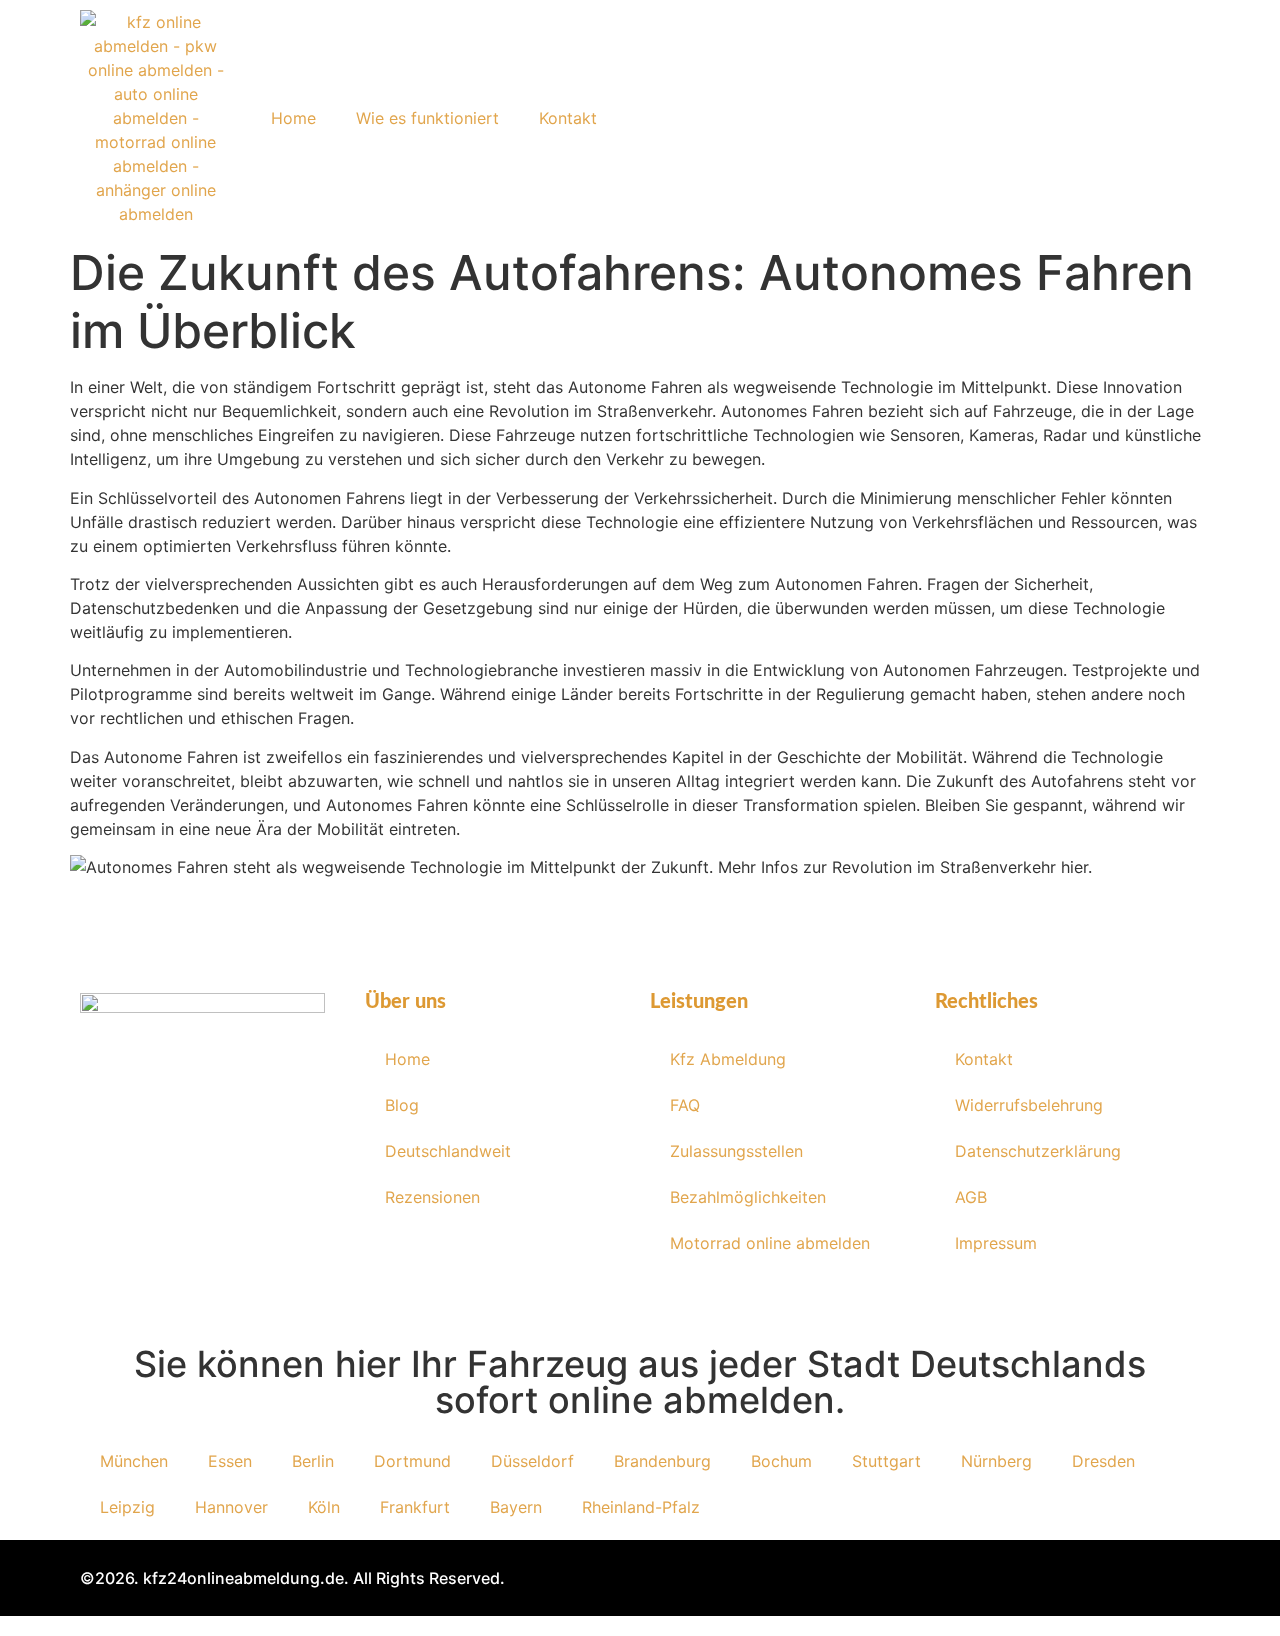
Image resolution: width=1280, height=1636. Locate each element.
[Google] (293, 1176)
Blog (402, 1105)
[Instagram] (173, 1176)
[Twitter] (233, 1176)
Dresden (1103, 1461)
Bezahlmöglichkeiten (748, 1197)
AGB (971, 1197)
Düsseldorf (532, 1461)
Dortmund (412, 1461)
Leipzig (127, 1507)
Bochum (781, 1461)
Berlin (313, 1461)
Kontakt (568, 118)
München (134, 1461)
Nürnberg (996, 1461)
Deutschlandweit (448, 1151)
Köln (324, 1507)
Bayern (516, 1507)
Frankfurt (415, 1507)
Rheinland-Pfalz (641, 1507)
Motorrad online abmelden (770, 1243)
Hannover (231, 1507)
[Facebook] (113, 1176)
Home (293, 118)
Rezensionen (432, 1197)
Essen (230, 1461)
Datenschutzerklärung (1038, 1151)
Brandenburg (662, 1461)
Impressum (996, 1243)
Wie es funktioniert (427, 118)
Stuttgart (886, 1461)
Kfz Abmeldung (728, 1059)
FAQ (685, 1105)
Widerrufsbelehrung (1029, 1105)
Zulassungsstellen (736, 1151)
